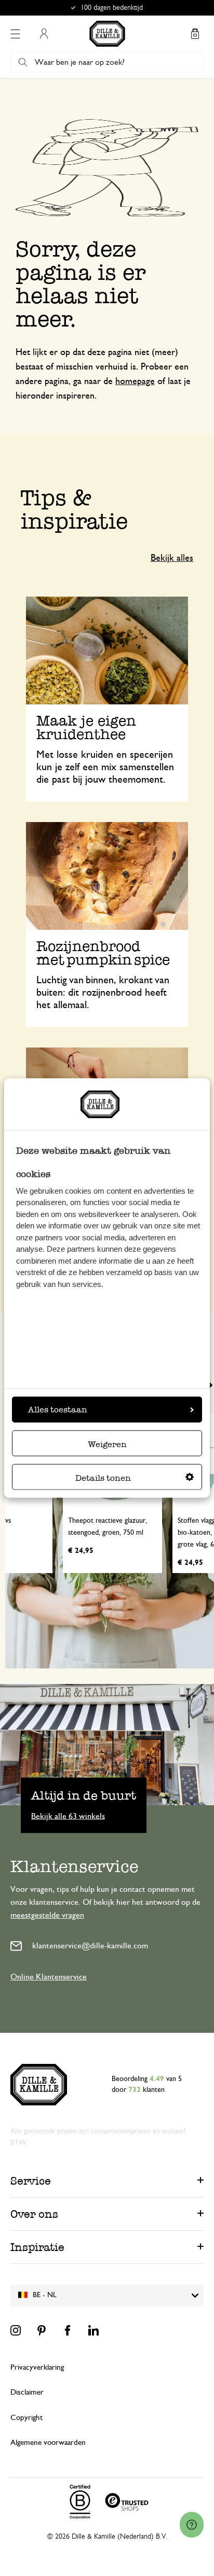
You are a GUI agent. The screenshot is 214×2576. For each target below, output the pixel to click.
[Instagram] (16, 2330)
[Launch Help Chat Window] (192, 2525)
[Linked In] (93, 2330)
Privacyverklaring (37, 2367)
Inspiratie (37, 2247)
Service (31, 2181)
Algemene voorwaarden (48, 2443)
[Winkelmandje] (195, 34)
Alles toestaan (58, 1409)
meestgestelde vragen (47, 1915)
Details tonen (103, 1477)
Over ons (34, 2214)
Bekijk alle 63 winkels (68, 1816)
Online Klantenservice (49, 1977)
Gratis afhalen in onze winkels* (112, 8)
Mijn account (44, 34)
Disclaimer (27, 2392)
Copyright (26, 2418)
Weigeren (107, 1444)
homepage (135, 381)
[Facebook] (68, 2330)
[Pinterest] (42, 2330)
